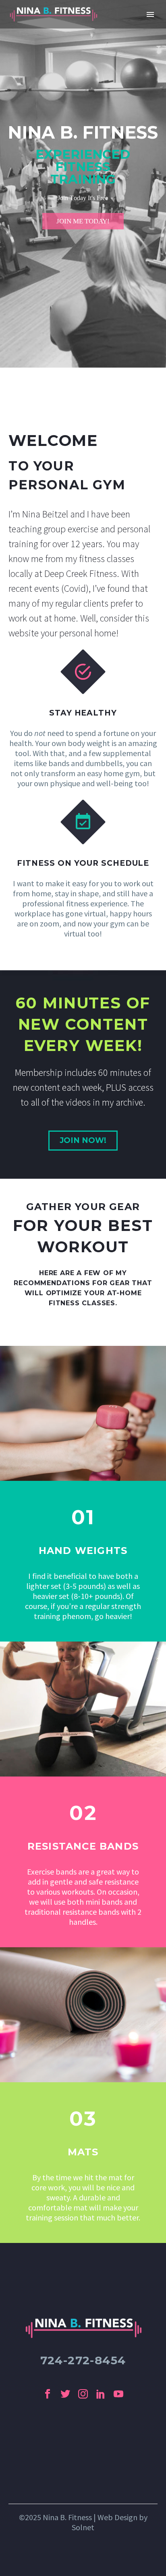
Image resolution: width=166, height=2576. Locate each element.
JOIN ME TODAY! (83, 221)
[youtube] (118, 2394)
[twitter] (65, 2394)
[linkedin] (101, 2394)
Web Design (117, 2517)
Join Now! (83, 1140)
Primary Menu (150, 14)
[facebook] (48, 2394)
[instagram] (83, 2394)
